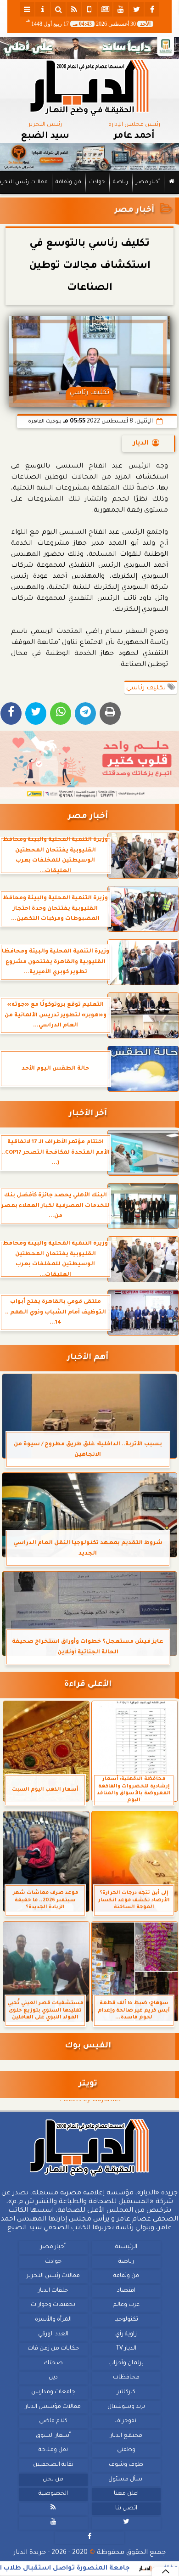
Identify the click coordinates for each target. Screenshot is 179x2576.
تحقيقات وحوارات (53, 2305)
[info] (43, 9)
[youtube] (121, 9)
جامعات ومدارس (53, 2392)
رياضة (120, 183)
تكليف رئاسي (147, 688)
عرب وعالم (126, 2305)
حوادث (97, 183)
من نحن (53, 2480)
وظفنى (126, 2451)
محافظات (126, 2378)
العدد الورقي (53, 2334)
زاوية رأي (126, 2334)
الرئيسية (126, 2247)
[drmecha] (89, 195)
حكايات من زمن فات (53, 2349)
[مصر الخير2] (89, 765)
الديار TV (126, 2349)
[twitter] (136, 9)
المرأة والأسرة (53, 2320)
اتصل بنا (126, 2508)
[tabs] (27, 9)
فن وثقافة (68, 183)
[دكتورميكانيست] (89, 158)
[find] (58, 9)
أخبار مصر (148, 183)
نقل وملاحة (53, 2451)
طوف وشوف (126, 2465)
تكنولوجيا (126, 2320)
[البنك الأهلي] (89, 48)
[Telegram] (85, 713)
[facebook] (152, 9)
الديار (141, 444)
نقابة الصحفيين (53, 2465)
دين (53, 2378)
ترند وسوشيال (126, 2407)
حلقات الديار (53, 2291)
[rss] (74, 9)
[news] (105, 9)
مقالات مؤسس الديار (53, 2407)
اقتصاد (126, 2291)
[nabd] (89, 9)
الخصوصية (53, 2494)
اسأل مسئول (126, 2480)
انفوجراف (126, 2421)
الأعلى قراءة (88, 1685)
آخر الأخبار (88, 1114)
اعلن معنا (126, 2494)
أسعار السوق (53, 2436)
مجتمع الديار (126, 2436)
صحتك (53, 2363)
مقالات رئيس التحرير (53, 2277)
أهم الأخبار (88, 1358)
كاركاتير (126, 2392)
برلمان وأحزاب (126, 2363)
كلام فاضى (53, 2421)
